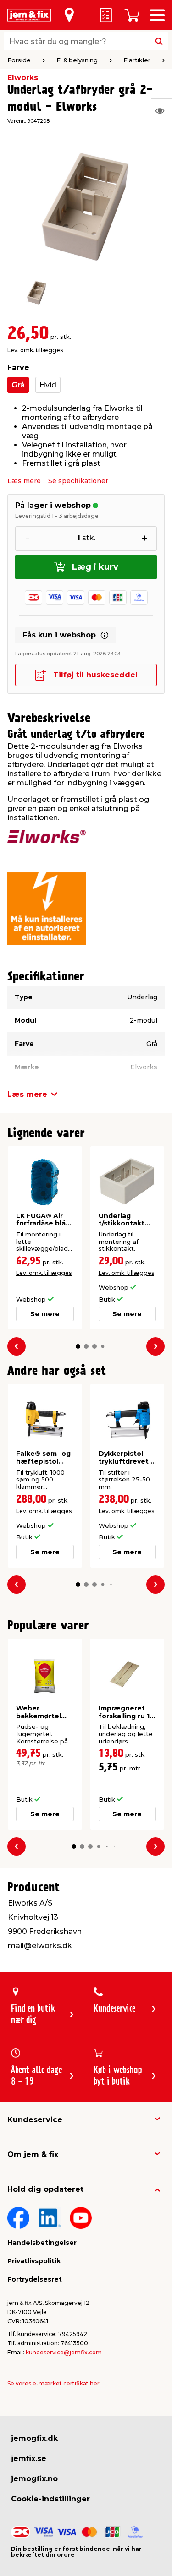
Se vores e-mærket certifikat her (53, 2383)
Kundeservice (35, 2120)
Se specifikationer (78, 481)
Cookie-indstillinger (50, 2499)
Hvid (48, 385)
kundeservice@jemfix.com (64, 2352)
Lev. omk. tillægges (35, 350)
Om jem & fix (33, 2154)
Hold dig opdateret (45, 2189)
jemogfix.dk (34, 2438)
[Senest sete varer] (161, 111)
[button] (78, 1346)
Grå (18, 385)
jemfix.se (29, 2459)
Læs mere (24, 481)
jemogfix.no (34, 2479)
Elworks (23, 78)
